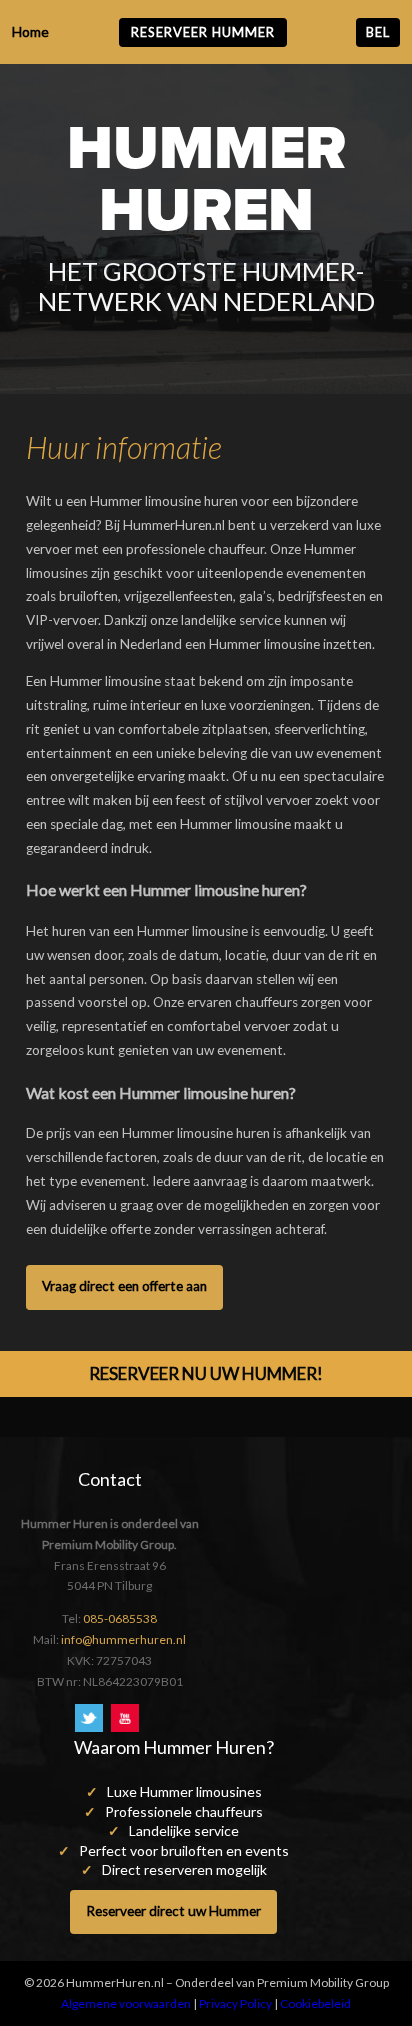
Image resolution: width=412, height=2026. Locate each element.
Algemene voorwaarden (126, 2003)
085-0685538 (120, 1618)
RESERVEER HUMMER (203, 32)
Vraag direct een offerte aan (124, 1286)
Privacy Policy (235, 2003)
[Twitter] (93, 1716)
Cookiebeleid (315, 2003)
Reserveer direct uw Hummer (173, 1911)
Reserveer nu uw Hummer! (206, 1373)
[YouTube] (128, 1716)
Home (30, 31)
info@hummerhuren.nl (123, 1639)
